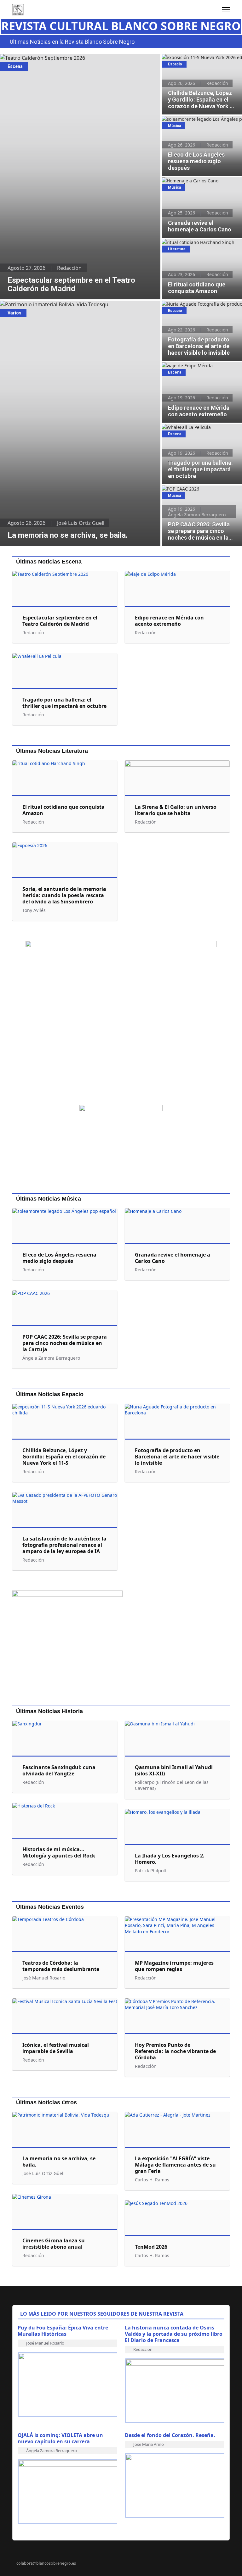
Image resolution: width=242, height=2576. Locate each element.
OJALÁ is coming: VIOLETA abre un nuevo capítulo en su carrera (60, 2438)
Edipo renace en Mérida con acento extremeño (199, 369)
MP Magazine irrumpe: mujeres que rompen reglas (174, 1966)
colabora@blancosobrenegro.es (46, 2563)
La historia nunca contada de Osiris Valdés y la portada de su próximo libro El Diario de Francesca (174, 2334)
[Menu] (226, 10)
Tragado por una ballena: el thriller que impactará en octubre (199, 430)
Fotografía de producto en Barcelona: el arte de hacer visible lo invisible (201, 307)
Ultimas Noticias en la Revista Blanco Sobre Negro (72, 42)
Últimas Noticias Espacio (50, 1394)
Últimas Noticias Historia (49, 1711)
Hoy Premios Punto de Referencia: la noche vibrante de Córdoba (175, 2051)
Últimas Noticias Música (49, 1199)
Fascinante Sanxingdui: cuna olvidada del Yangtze (59, 1770)
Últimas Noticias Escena (49, 562)
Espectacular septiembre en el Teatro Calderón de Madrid (69, 58)
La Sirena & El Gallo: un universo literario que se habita (176, 810)
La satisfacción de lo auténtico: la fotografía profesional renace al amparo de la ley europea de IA (64, 1545)
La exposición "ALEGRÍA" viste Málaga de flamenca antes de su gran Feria (175, 2165)
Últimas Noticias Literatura (52, 751)
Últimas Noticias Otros (46, 2102)
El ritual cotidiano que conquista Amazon (196, 246)
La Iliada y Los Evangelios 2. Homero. (170, 1859)
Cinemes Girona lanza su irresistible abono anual (54, 2244)
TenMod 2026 (151, 2247)
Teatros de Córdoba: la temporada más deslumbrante (61, 1966)
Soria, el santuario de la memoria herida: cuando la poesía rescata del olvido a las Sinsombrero (64, 895)
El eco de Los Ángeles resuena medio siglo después (201, 122)
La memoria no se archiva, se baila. (41, 304)
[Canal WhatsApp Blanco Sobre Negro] (121, 1020)
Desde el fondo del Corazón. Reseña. (170, 2435)
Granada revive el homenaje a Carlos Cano (201, 184)
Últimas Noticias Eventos (50, 1907)
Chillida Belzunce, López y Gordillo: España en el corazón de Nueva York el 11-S (200, 64)
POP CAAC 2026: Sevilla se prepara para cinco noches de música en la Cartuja (198, 495)
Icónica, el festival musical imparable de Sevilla (56, 2048)
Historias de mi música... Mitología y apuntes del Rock (59, 1852)
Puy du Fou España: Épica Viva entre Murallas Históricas (63, 2331)
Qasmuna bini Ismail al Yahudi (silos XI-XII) (174, 1770)
